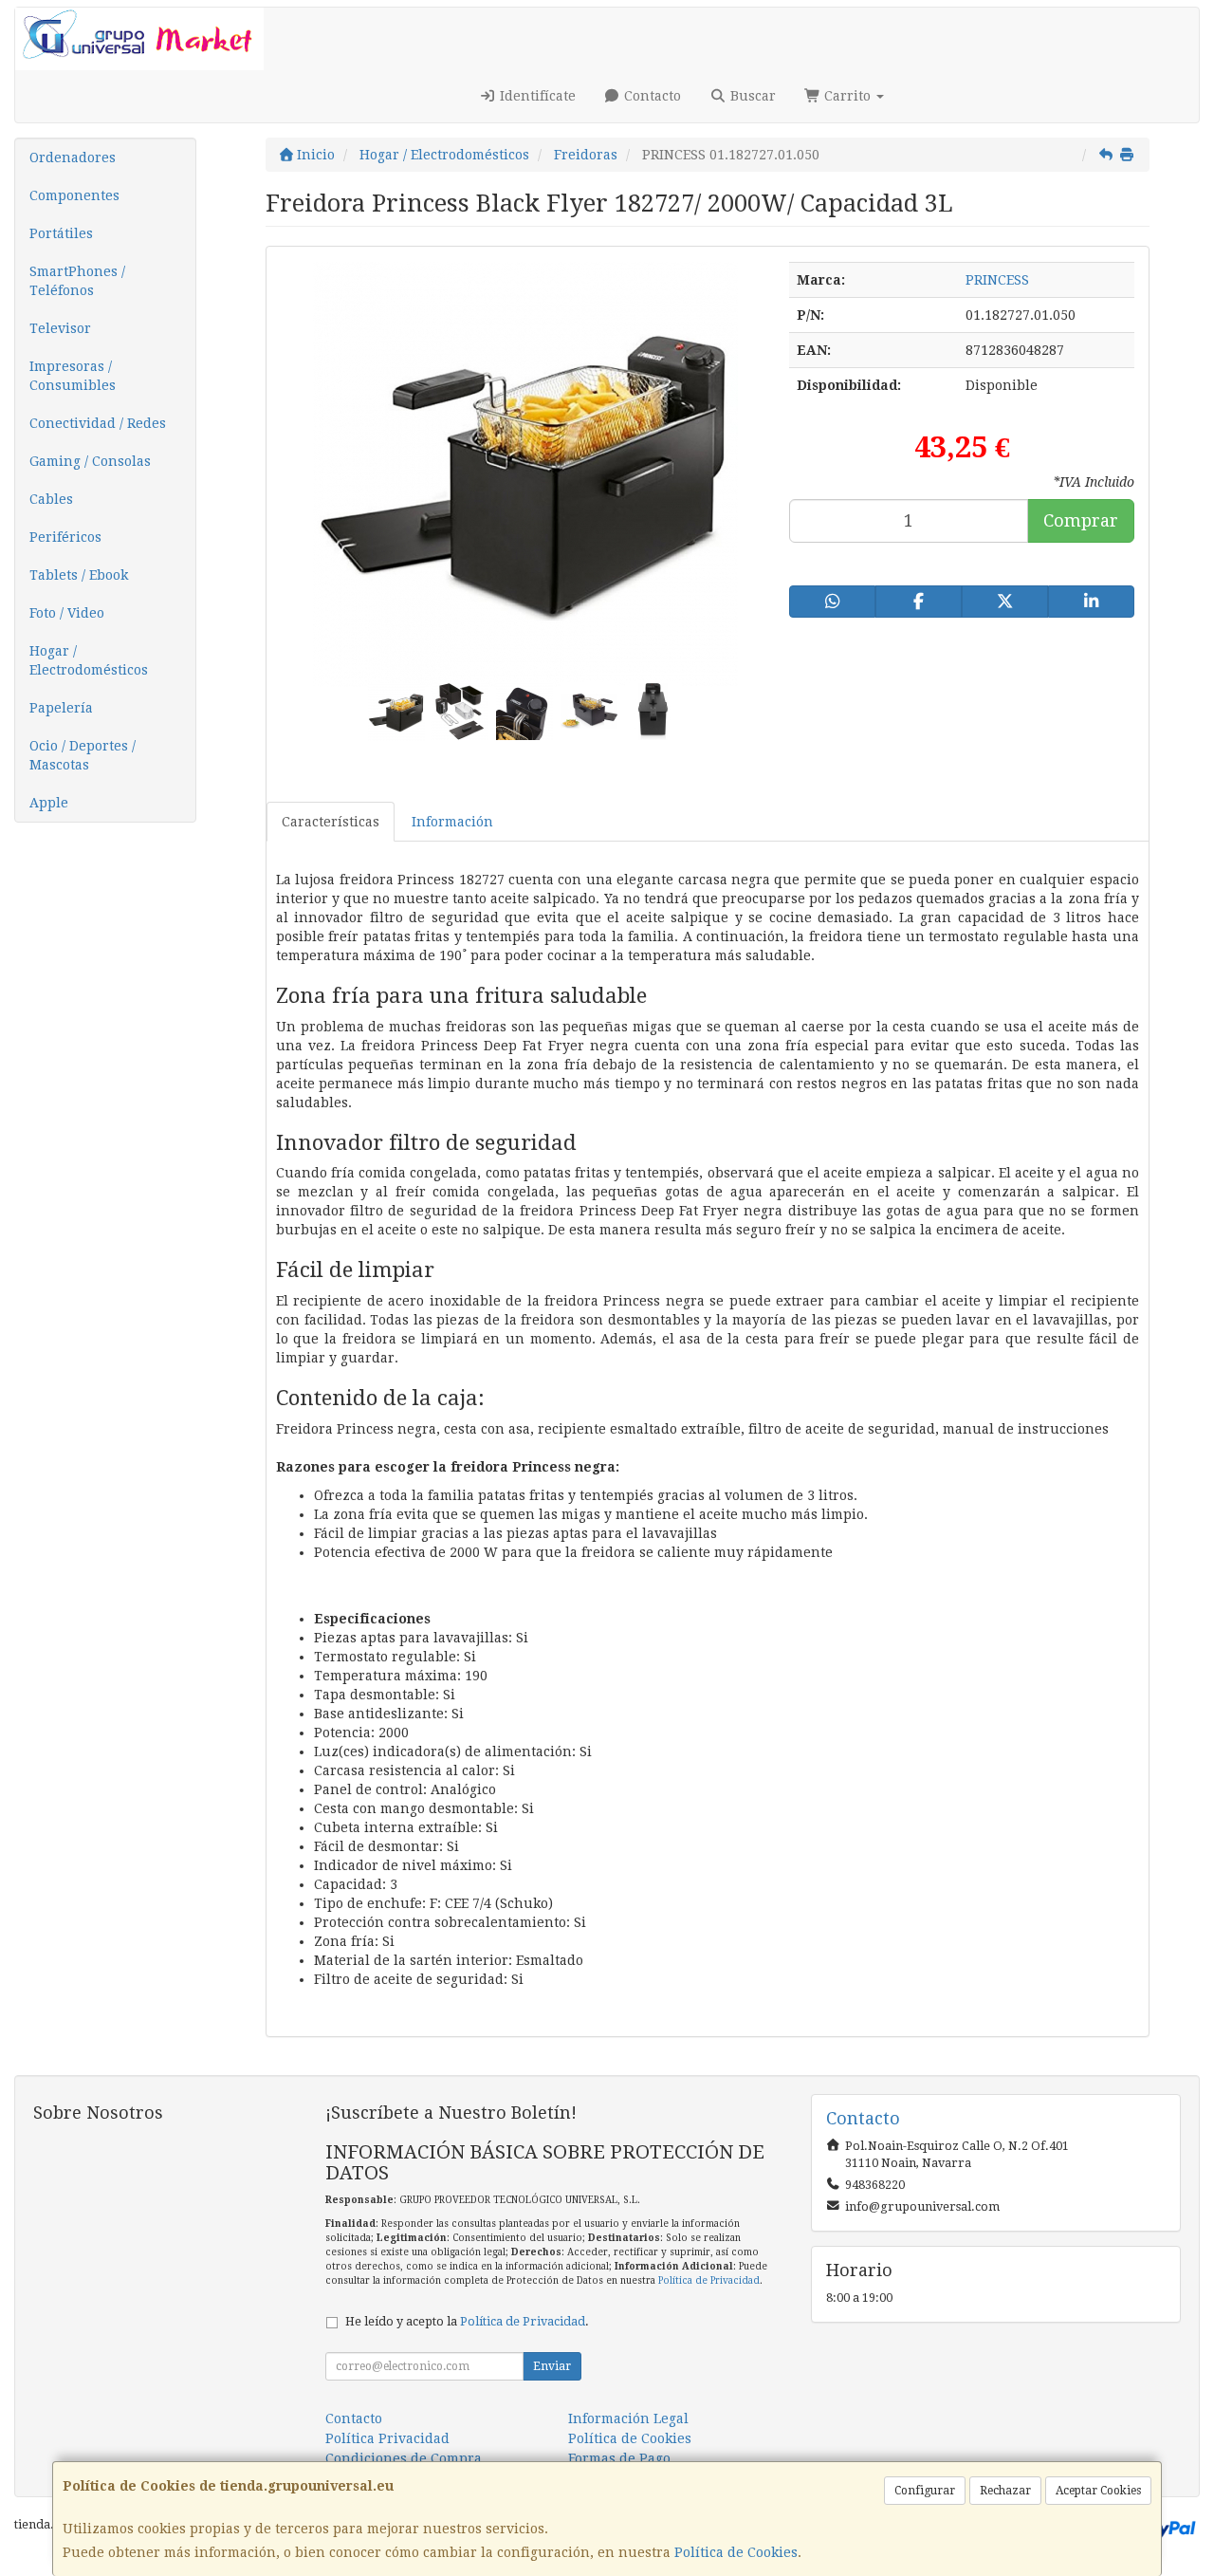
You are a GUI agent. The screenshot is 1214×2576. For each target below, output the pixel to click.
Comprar (1081, 520)
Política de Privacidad (709, 2280)
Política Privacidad (387, 2438)
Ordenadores (73, 158)
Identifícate (536, 96)
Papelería (61, 708)
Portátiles (61, 233)
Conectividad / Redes (98, 423)
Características (331, 822)
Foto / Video (67, 613)
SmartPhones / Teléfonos (77, 281)
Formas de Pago (619, 2458)
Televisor (60, 328)
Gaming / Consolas (90, 461)
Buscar (751, 96)
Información (452, 822)
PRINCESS (997, 280)
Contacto (651, 96)
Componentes (74, 195)
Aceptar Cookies (1098, 2491)
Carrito (847, 96)
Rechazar (1005, 2491)
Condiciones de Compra (404, 2458)
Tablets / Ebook (79, 575)
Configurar (925, 2491)
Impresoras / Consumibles (73, 376)
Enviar (552, 2366)
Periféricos (65, 537)
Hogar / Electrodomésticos (89, 660)
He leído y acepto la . (467, 2321)
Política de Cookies (736, 2552)
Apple (49, 803)
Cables (51, 499)
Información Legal (628, 2418)
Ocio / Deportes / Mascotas (83, 755)
